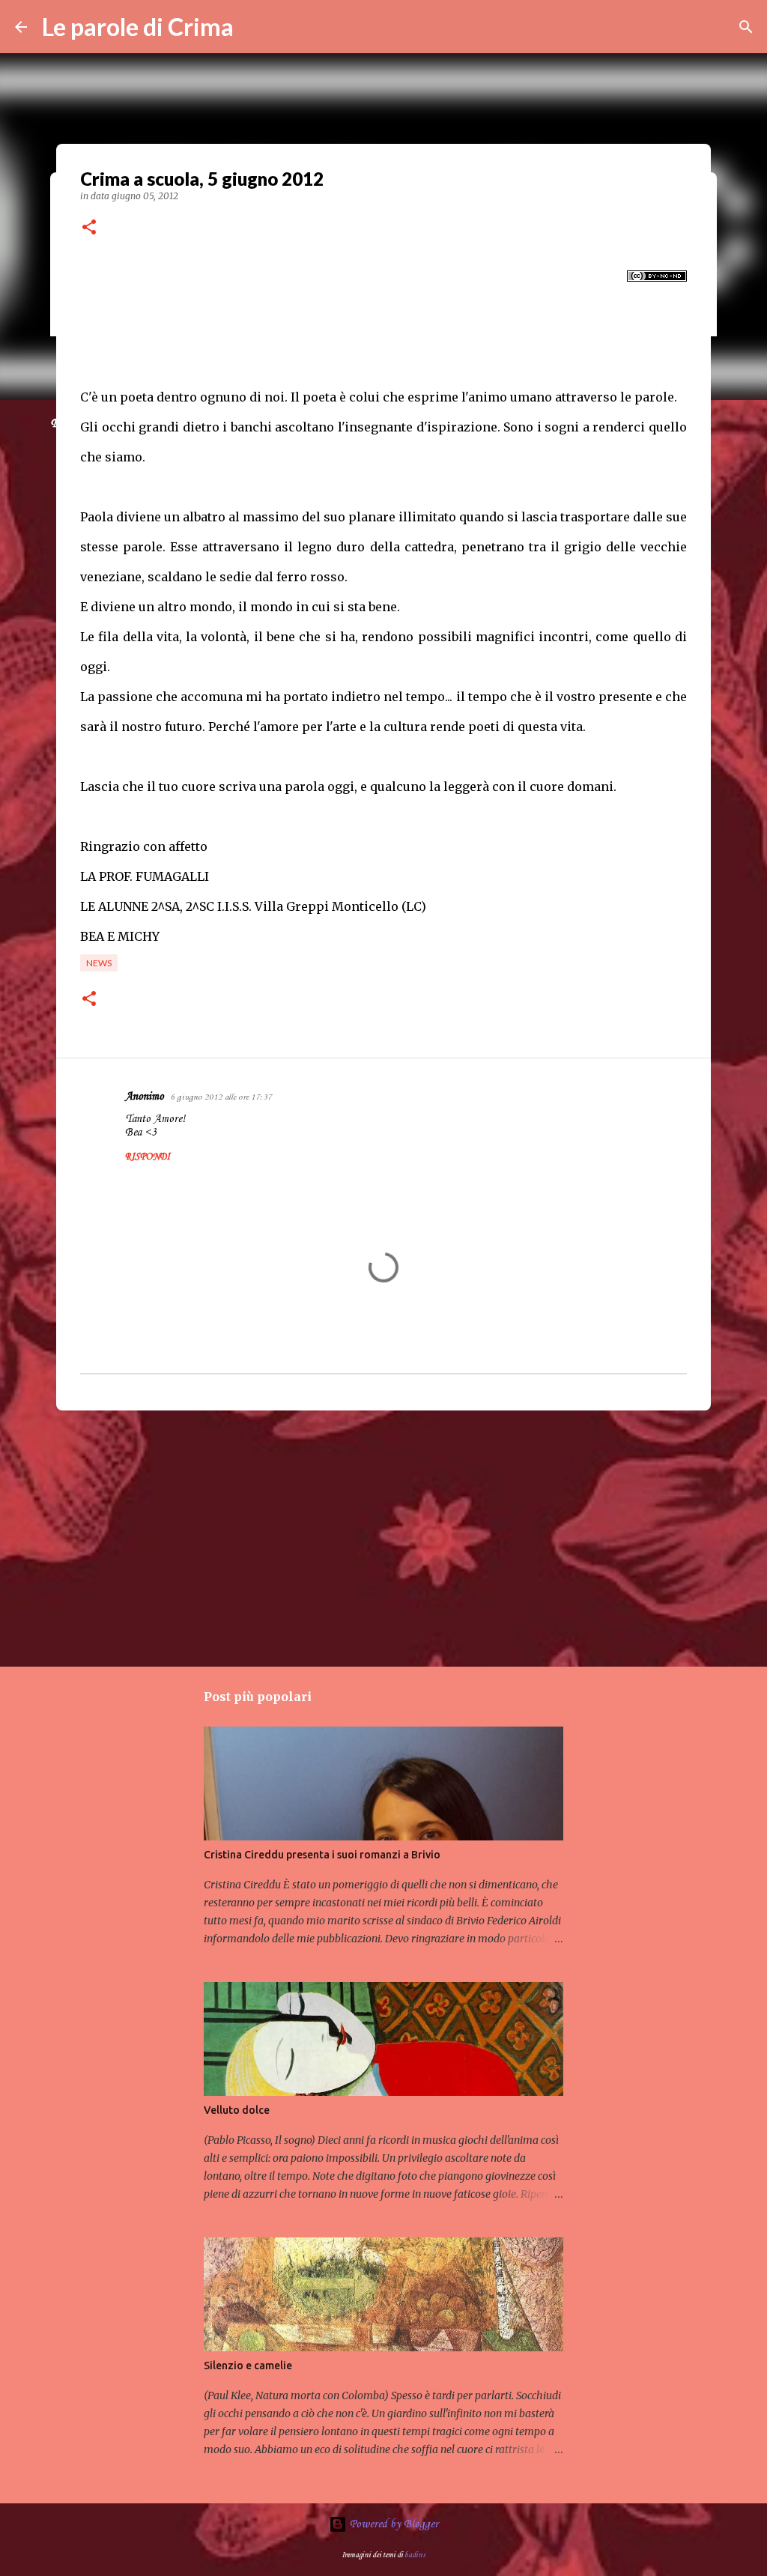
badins (415, 2555)
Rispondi (148, 1157)
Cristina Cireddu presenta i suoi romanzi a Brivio (322, 1855)
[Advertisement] (383, 1538)
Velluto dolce (237, 2110)
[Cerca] (746, 27)
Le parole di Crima (138, 27)
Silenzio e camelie (248, 2366)
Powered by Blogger (392, 2524)
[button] (89, 228)
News (99, 963)
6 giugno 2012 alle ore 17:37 (221, 1097)
